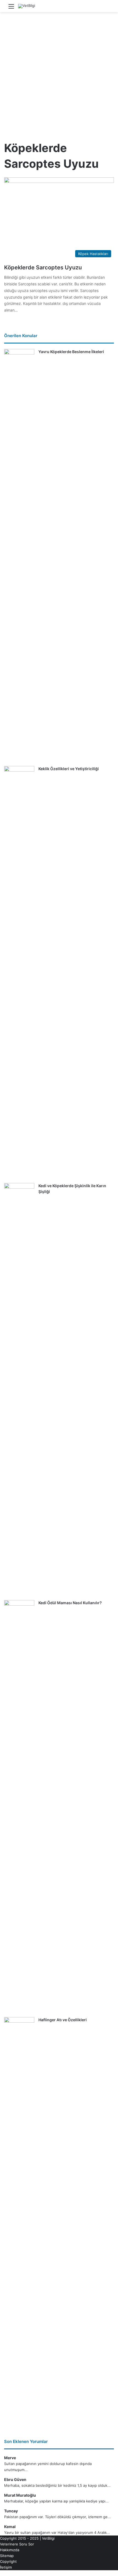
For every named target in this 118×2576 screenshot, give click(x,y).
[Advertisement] (59, 74)
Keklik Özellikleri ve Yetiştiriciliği (69, 769)
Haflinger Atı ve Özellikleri (63, 2020)
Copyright (8, 2561)
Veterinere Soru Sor (17, 2544)
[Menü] (11, 8)
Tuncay (11, 2511)
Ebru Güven (15, 2479)
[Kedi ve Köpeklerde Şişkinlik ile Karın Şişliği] (19, 1390)
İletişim (6, 2567)
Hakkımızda (10, 2550)
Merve (10, 2458)
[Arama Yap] (107, 8)
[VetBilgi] (27, 6)
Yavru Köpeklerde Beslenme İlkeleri (71, 352)
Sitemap (7, 2556)
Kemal (10, 2527)
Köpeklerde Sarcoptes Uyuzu (43, 267)
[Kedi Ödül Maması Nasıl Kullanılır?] (19, 1807)
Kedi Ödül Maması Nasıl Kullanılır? (70, 1603)
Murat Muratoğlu (20, 2495)
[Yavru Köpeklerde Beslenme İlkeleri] (19, 556)
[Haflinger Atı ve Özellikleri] (19, 2224)
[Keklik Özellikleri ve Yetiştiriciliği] (19, 973)
